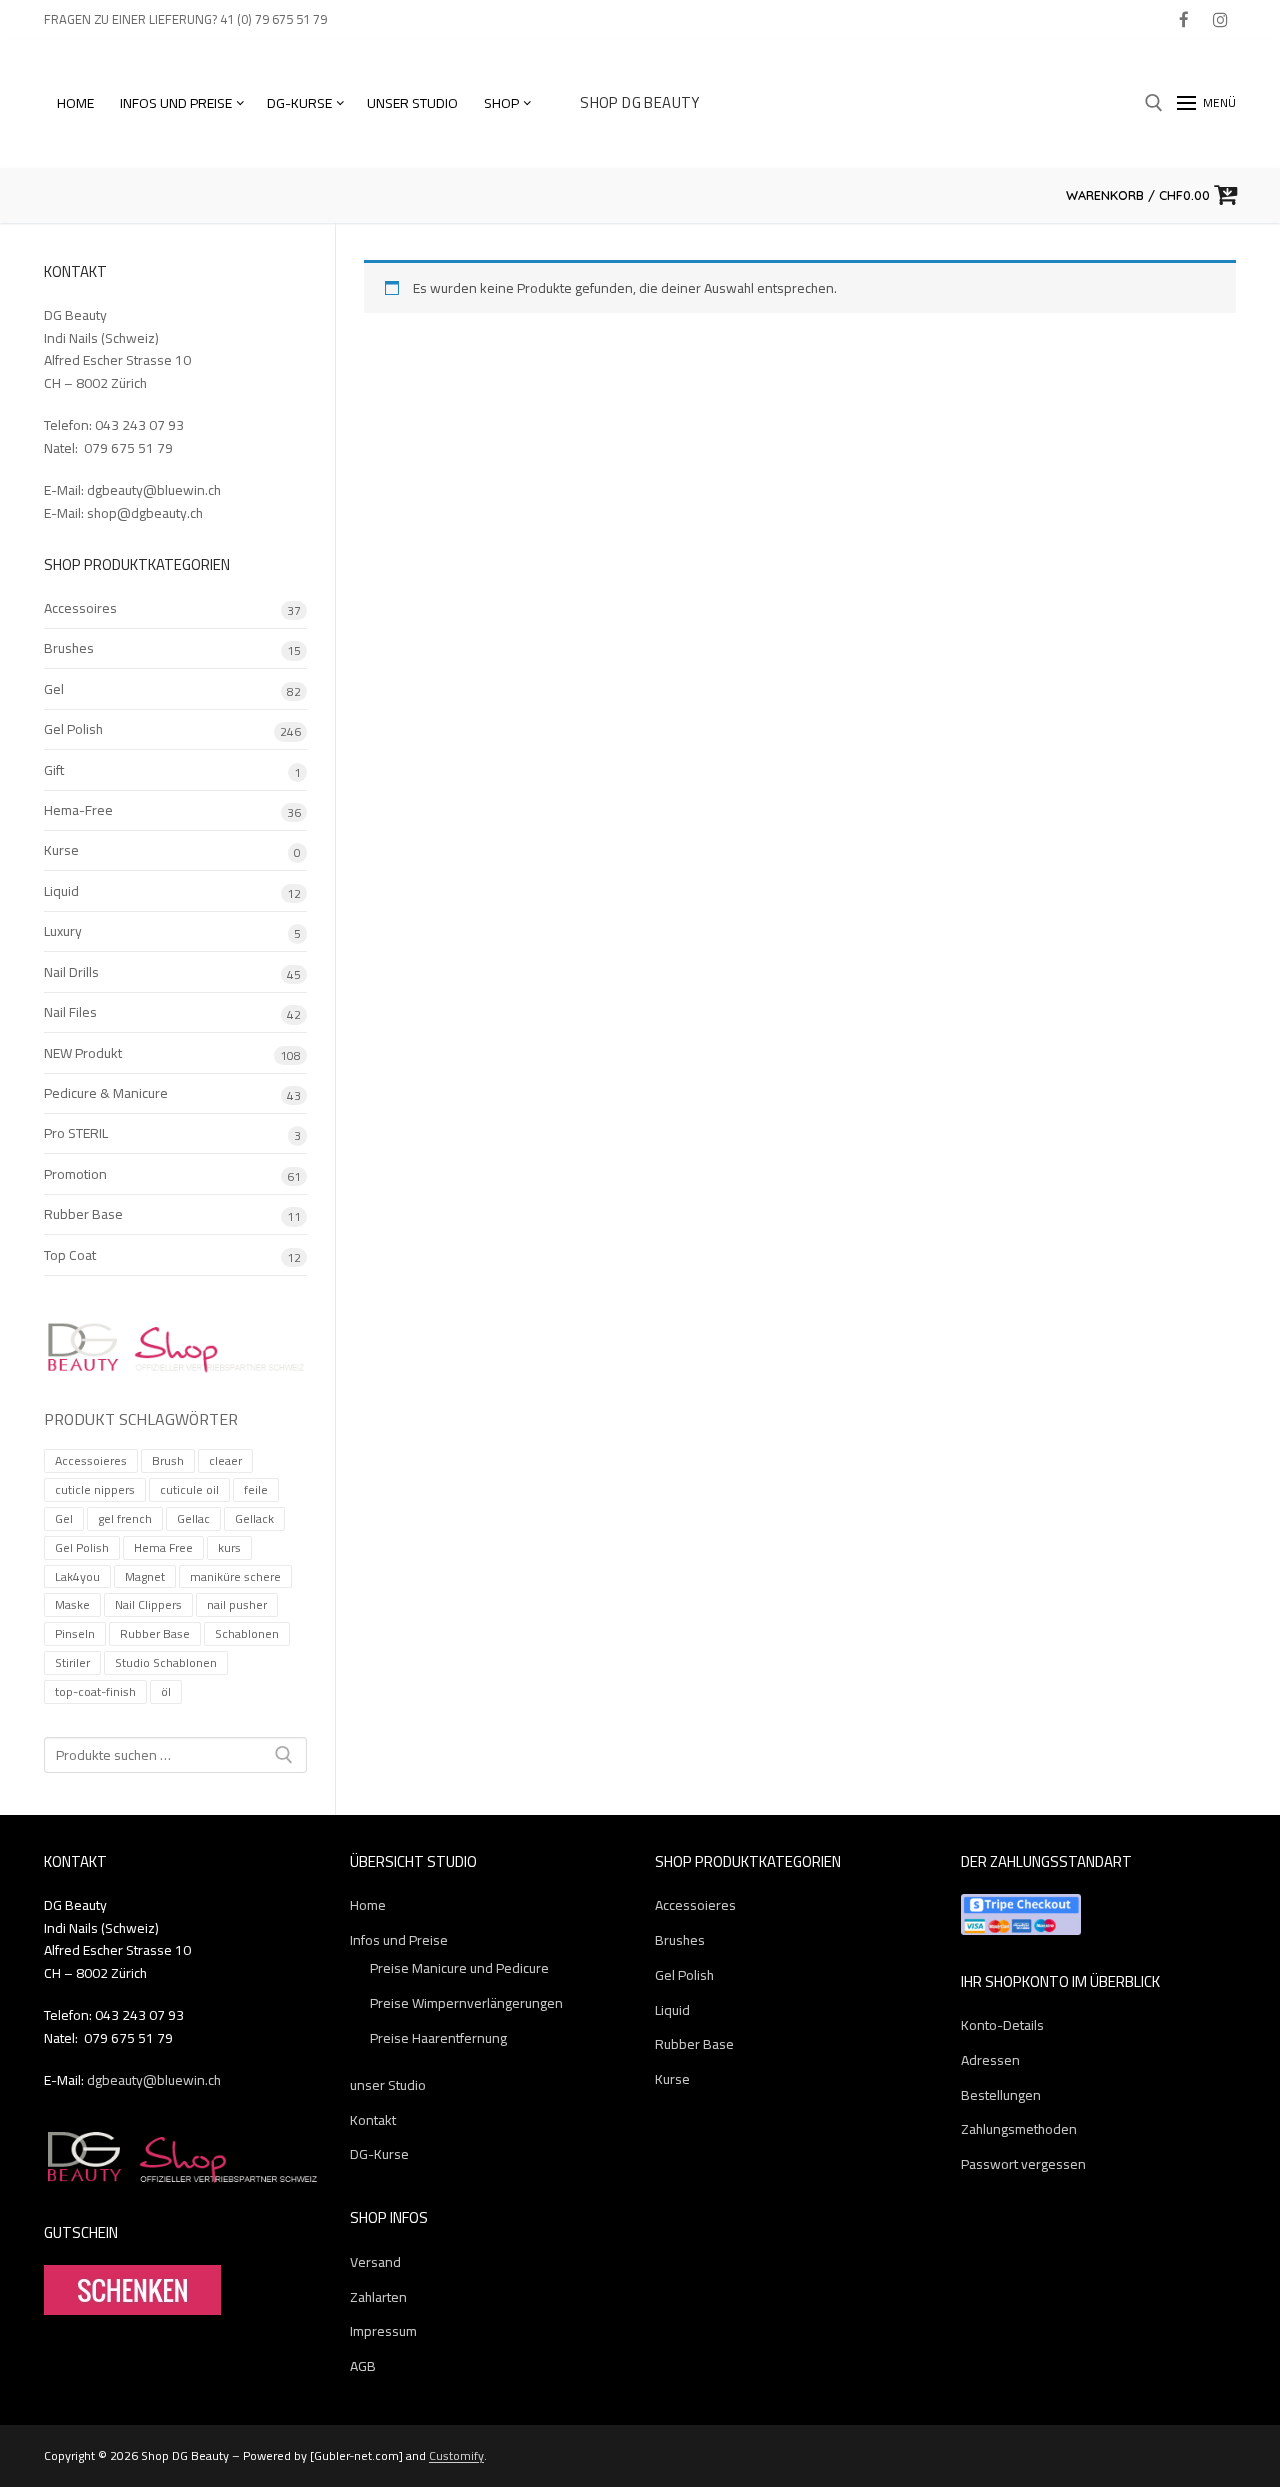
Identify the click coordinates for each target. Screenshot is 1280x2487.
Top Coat (70, 1256)
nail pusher (237, 1604)
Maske (72, 1604)
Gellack (254, 1518)
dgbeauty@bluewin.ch (154, 490)
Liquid (61, 892)
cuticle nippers (95, 1489)
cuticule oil (189, 1489)
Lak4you (77, 1576)
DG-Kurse (379, 2154)
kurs (229, 1547)
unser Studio (388, 2085)
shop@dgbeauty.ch (145, 513)
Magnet (145, 1576)
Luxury (63, 932)
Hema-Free (78, 811)
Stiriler (72, 1662)
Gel (54, 690)
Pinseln (75, 1633)
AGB (363, 2366)
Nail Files (70, 1013)
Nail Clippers (148, 1604)
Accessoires (80, 609)
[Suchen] (284, 1755)
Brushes (69, 649)
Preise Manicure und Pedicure (459, 1968)
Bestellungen (1001, 2095)
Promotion (75, 1175)
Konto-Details (1002, 2025)
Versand (375, 2262)
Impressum (383, 2331)
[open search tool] (1154, 103)
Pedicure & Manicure (106, 1094)
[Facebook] (1184, 19)
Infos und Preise (399, 1940)
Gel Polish (73, 730)
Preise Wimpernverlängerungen (466, 2003)
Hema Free (163, 1547)
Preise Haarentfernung (438, 2038)
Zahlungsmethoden (1019, 2129)
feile (256, 1489)
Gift (54, 771)
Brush (168, 1460)
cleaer (225, 1460)
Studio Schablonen (166, 1662)
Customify (456, 2455)
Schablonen (247, 1633)
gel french (125, 1518)
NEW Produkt (83, 1054)
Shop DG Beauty (640, 103)
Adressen (990, 2060)
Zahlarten (378, 2297)
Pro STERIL (76, 1134)
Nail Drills (71, 973)
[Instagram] (1220, 19)
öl (166, 1691)
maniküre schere (235, 1576)
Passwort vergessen (1023, 2164)
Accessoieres (91, 1460)
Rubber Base (83, 1215)
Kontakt (373, 2120)
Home (368, 1905)
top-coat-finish (95, 1691)
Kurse (61, 851)
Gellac (193, 1518)
